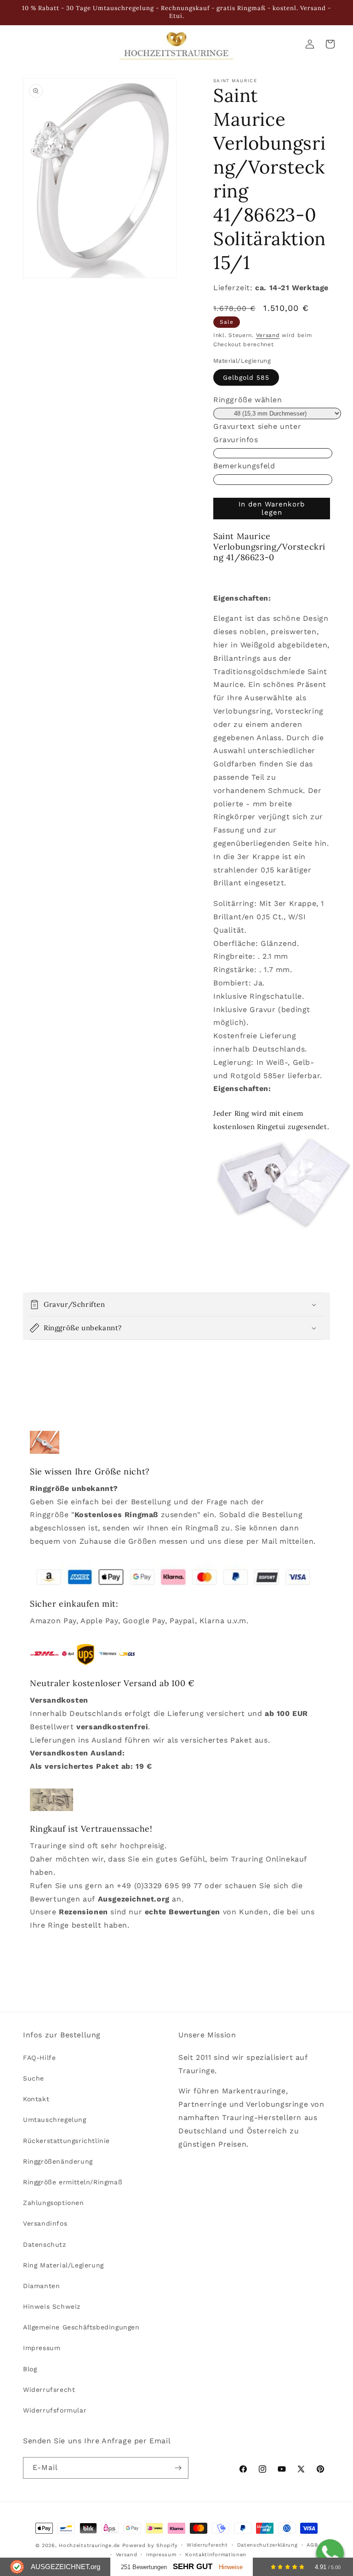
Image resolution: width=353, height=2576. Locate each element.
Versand (268, 335)
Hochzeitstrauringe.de (89, 2545)
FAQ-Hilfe (39, 2058)
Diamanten (41, 2286)
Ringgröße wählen (248, 400)
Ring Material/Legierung (63, 2265)
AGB (312, 2545)
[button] (176, 1305)
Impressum (42, 2348)
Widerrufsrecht (49, 2390)
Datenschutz (45, 2244)
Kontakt (36, 2099)
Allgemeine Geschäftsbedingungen (81, 2327)
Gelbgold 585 (246, 377)
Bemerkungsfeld (244, 466)
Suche (34, 2078)
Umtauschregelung (55, 2120)
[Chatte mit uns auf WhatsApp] (330, 2553)
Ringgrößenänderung (58, 2161)
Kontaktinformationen (216, 2555)
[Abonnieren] (178, 2468)
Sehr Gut (193, 2567)
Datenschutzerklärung (268, 2545)
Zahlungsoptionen (54, 2203)
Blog (30, 2369)
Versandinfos (45, 2223)
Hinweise (231, 2567)
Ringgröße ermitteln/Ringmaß (73, 2182)
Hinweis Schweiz (52, 2306)
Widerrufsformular (55, 2410)
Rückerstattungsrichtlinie (66, 2141)
